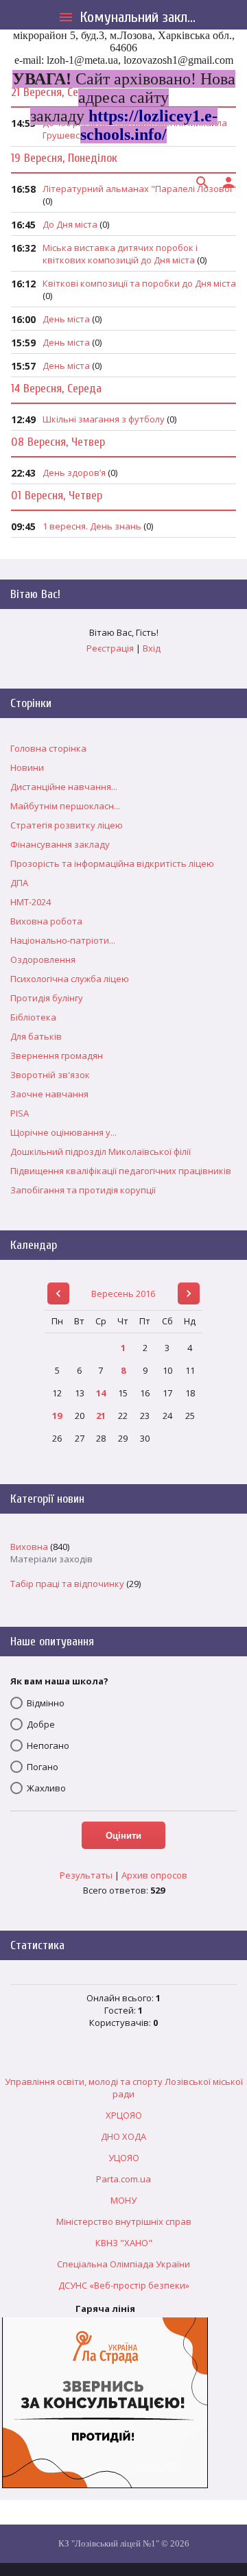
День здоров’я (74, 473)
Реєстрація (110, 648)
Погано (43, 1767)
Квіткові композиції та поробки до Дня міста (139, 283)
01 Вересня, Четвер (57, 496)
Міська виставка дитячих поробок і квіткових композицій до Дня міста (120, 254)
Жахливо (46, 1788)
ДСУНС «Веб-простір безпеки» (124, 2285)
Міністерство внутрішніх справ (124, 2221)
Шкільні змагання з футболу (104, 419)
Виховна (29, 1547)
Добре (41, 1724)
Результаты (86, 1875)
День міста (66, 319)
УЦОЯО (124, 2158)
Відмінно (46, 1703)
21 (101, 1416)
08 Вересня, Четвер (58, 442)
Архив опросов (154, 1875)
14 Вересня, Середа (56, 389)
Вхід (152, 648)
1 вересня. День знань (92, 526)
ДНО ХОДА (123, 2136)
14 (101, 1393)
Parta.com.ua (123, 2179)
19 (57, 1416)
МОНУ (123, 2200)
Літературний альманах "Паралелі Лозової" (139, 189)
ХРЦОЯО (124, 2115)
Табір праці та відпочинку (67, 1584)
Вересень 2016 (123, 1293)
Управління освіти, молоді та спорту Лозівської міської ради (124, 2088)
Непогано (48, 1745)
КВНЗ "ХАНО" (124, 2243)
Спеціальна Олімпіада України (123, 2264)
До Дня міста (70, 224)
